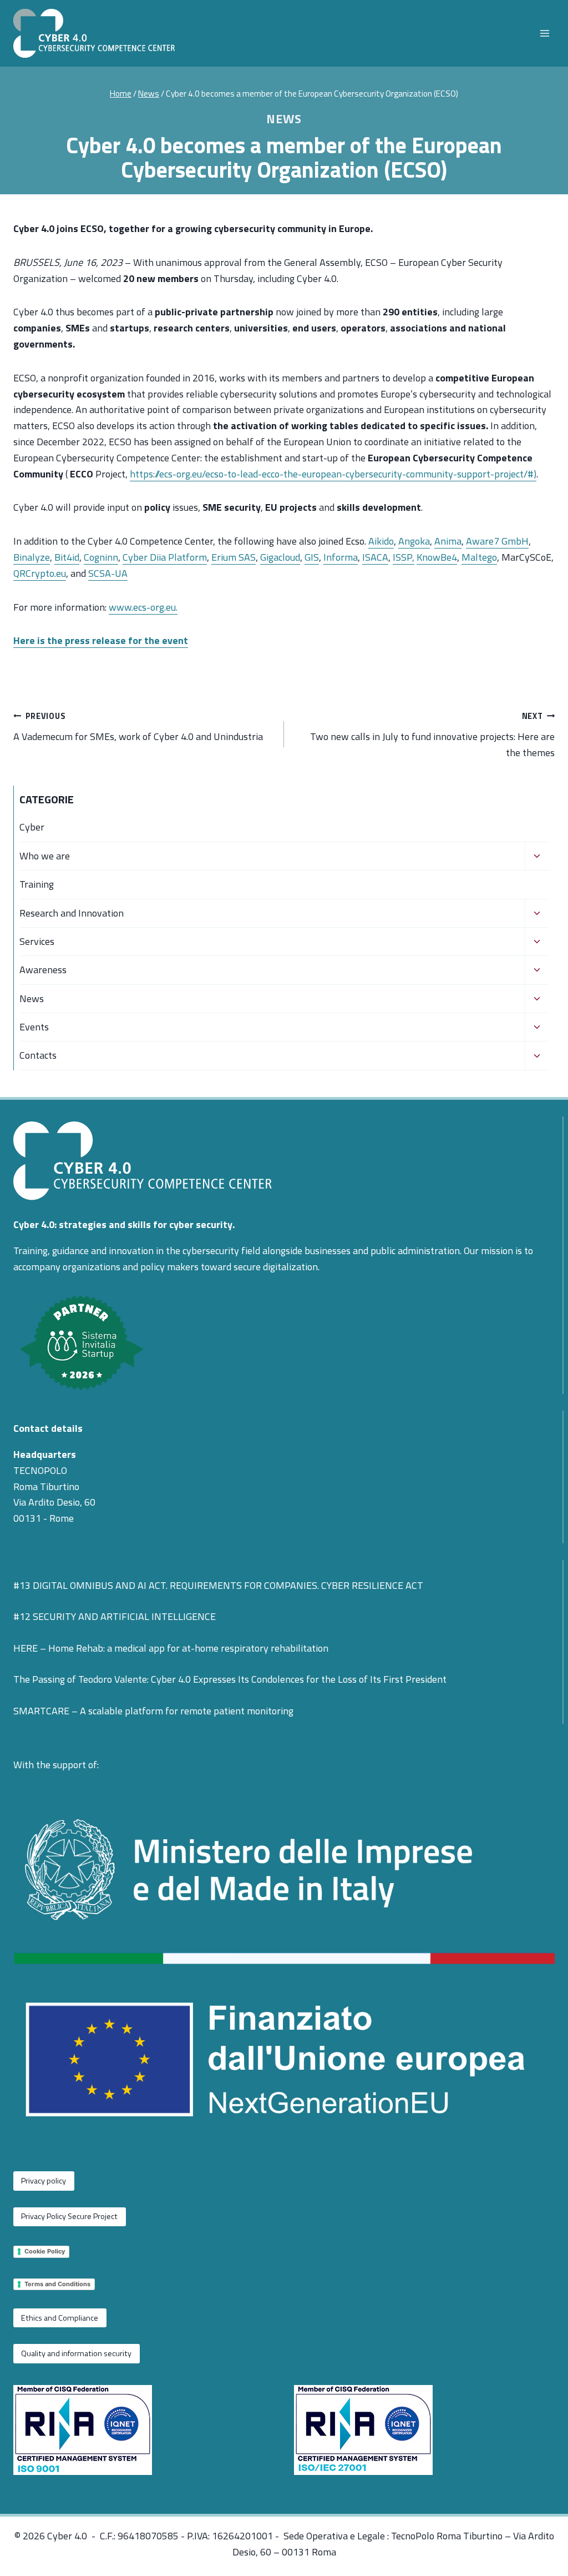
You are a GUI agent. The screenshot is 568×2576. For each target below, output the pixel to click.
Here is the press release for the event (101, 640)
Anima (448, 541)
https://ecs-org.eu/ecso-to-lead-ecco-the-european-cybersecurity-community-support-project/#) (333, 474)
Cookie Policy (45, 2251)
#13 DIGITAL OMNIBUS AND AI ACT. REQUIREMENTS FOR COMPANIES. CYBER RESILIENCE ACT (218, 1585)
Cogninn (101, 557)
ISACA (375, 557)
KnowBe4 (437, 557)
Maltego (479, 557)
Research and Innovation (72, 913)
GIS (312, 557)
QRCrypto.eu (40, 573)
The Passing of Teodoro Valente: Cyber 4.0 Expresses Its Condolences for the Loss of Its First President (230, 1679)
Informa (341, 557)
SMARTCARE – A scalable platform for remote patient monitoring (153, 1711)
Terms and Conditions (57, 2284)
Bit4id (67, 557)
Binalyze (32, 557)
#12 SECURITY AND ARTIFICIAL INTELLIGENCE (115, 1616)
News (284, 119)
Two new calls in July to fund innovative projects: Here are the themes (432, 735)
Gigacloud (280, 557)
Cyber (32, 827)
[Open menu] (544, 33)
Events (34, 1027)
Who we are (45, 856)
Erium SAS (234, 557)
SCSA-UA (108, 573)
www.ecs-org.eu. (143, 607)
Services (37, 941)
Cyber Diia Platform (165, 557)
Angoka (414, 541)
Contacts (38, 1055)
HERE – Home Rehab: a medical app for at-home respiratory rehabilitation (171, 1648)
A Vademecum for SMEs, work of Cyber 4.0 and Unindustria (138, 727)
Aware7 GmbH (497, 541)
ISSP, (404, 557)
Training (37, 884)
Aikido (381, 541)
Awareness (43, 970)
